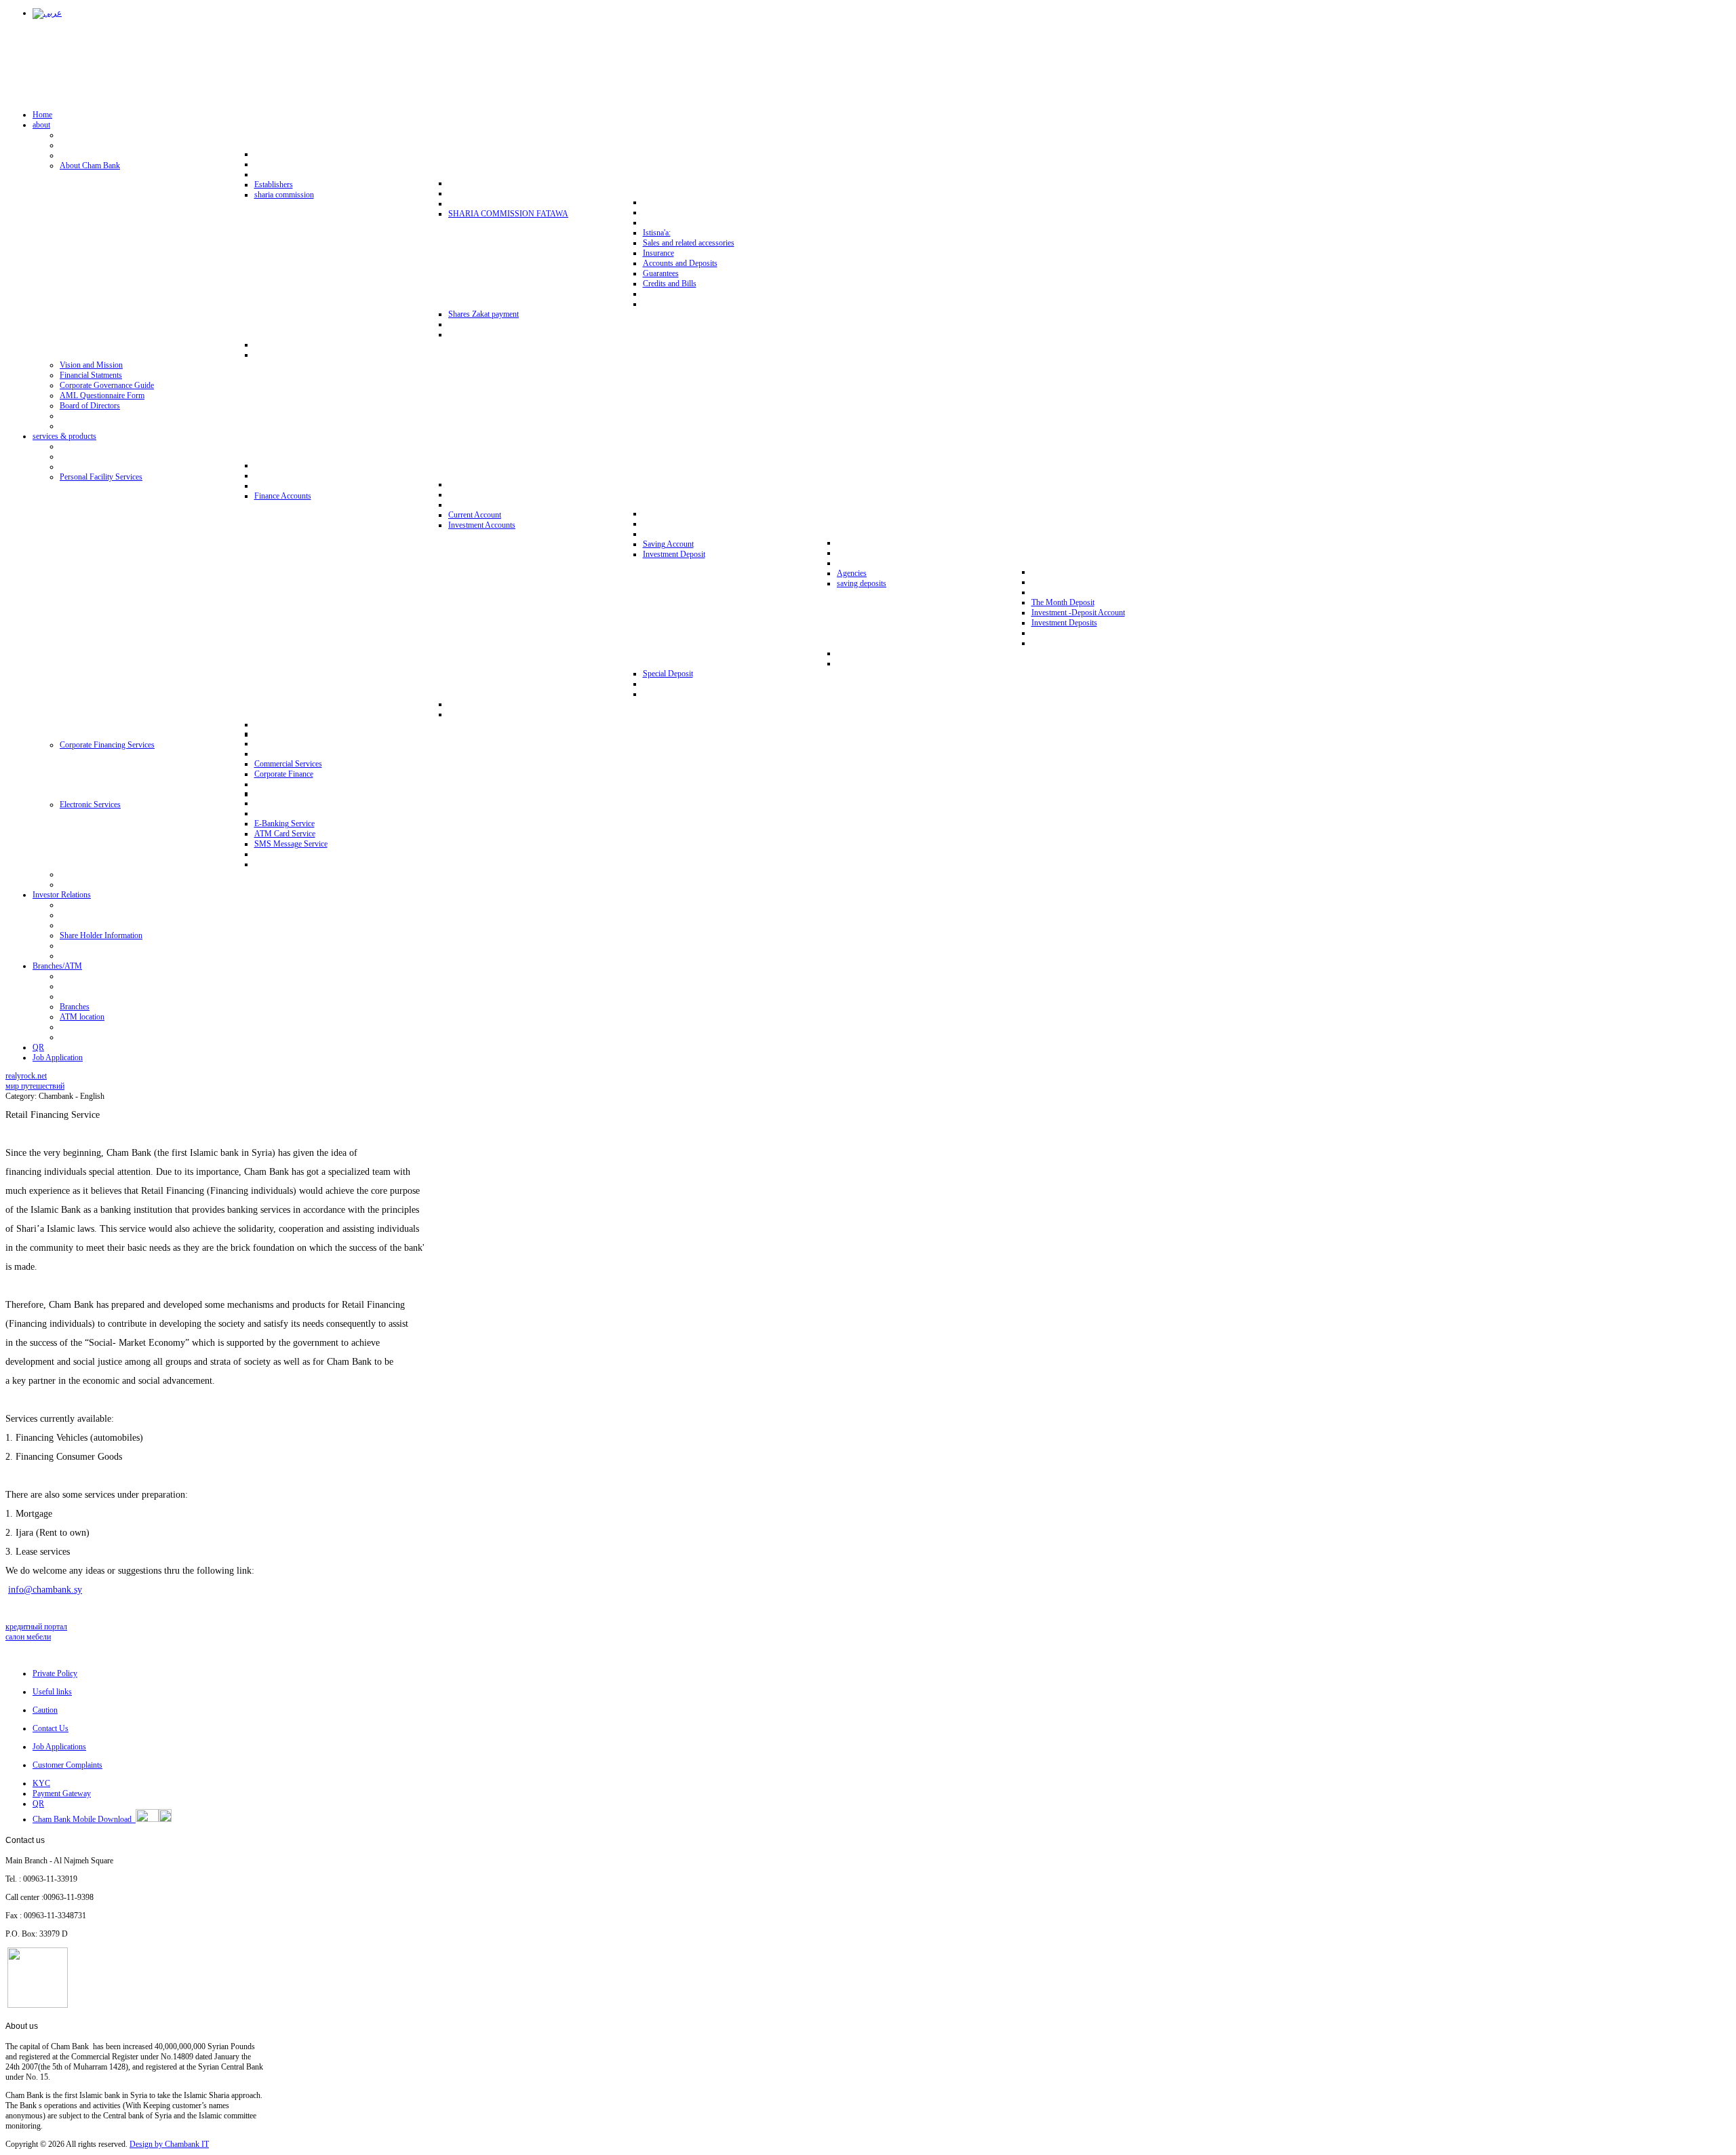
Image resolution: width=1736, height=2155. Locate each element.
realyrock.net (26, 1076)
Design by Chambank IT (169, 2144)
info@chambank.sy (45, 1590)
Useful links (52, 1692)
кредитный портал (36, 1627)
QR (38, 1804)
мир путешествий (35, 1086)
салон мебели (28, 1637)
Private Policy (55, 1673)
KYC (41, 1783)
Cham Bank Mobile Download (84, 1819)
